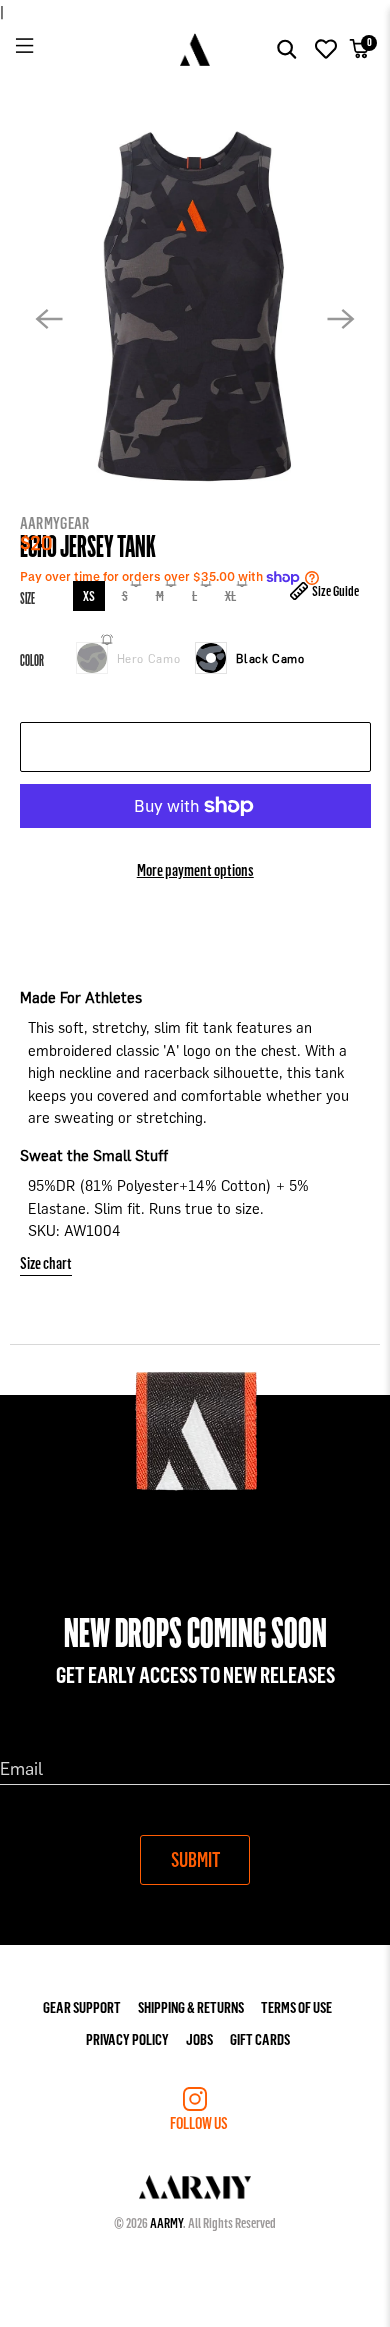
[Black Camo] (211, 658)
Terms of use (296, 2006)
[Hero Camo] (91, 658)
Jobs (199, 2038)
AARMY (166, 2222)
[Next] (341, 319)
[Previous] (49, 319)
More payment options (194, 869)
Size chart (46, 1262)
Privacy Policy (127, 2038)
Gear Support (82, 2006)
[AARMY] (195, 49)
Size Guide (334, 590)
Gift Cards (260, 2038)
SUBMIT (195, 1859)
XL (229, 595)
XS (88, 595)
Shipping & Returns (191, 2006)
